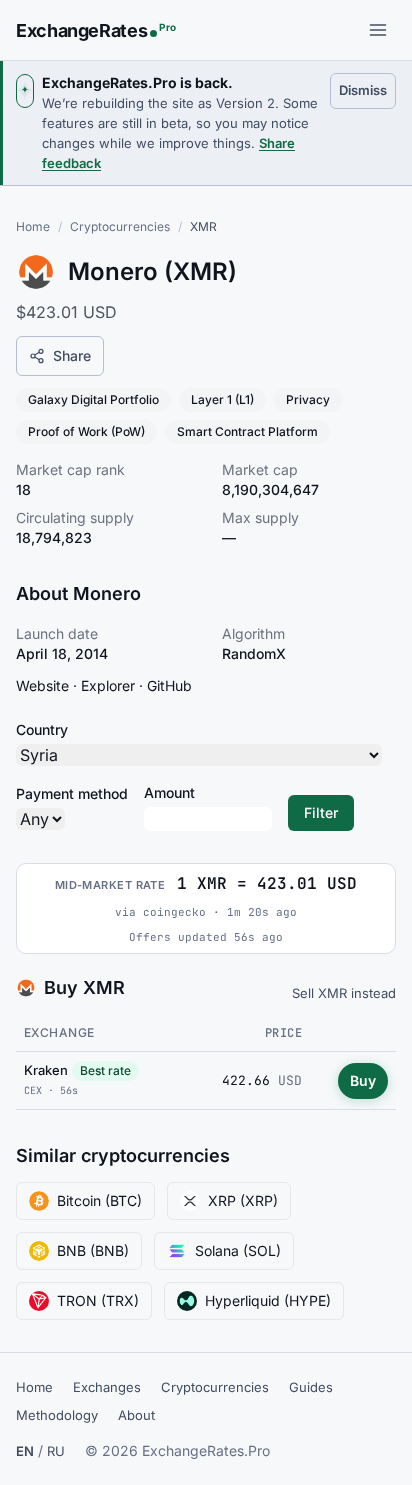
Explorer (108, 685)
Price (283, 1033)
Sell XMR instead (344, 993)
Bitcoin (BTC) (99, 1200)
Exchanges (107, 1387)
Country (42, 729)
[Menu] (378, 30)
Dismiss (367, 89)
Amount (169, 792)
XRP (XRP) (243, 1200)
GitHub (169, 685)
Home (33, 226)
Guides (311, 1387)
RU (56, 1451)
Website (42, 685)
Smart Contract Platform (247, 431)
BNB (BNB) (93, 1250)
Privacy (308, 399)
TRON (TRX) (98, 1300)
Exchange (59, 1032)
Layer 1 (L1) (222, 399)
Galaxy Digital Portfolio (93, 399)
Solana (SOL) (238, 1250)
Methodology (57, 1415)
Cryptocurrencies (120, 226)
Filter (321, 812)
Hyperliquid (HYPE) (268, 1300)
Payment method (72, 793)
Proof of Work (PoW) (86, 431)
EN (25, 1451)
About (136, 1415)
